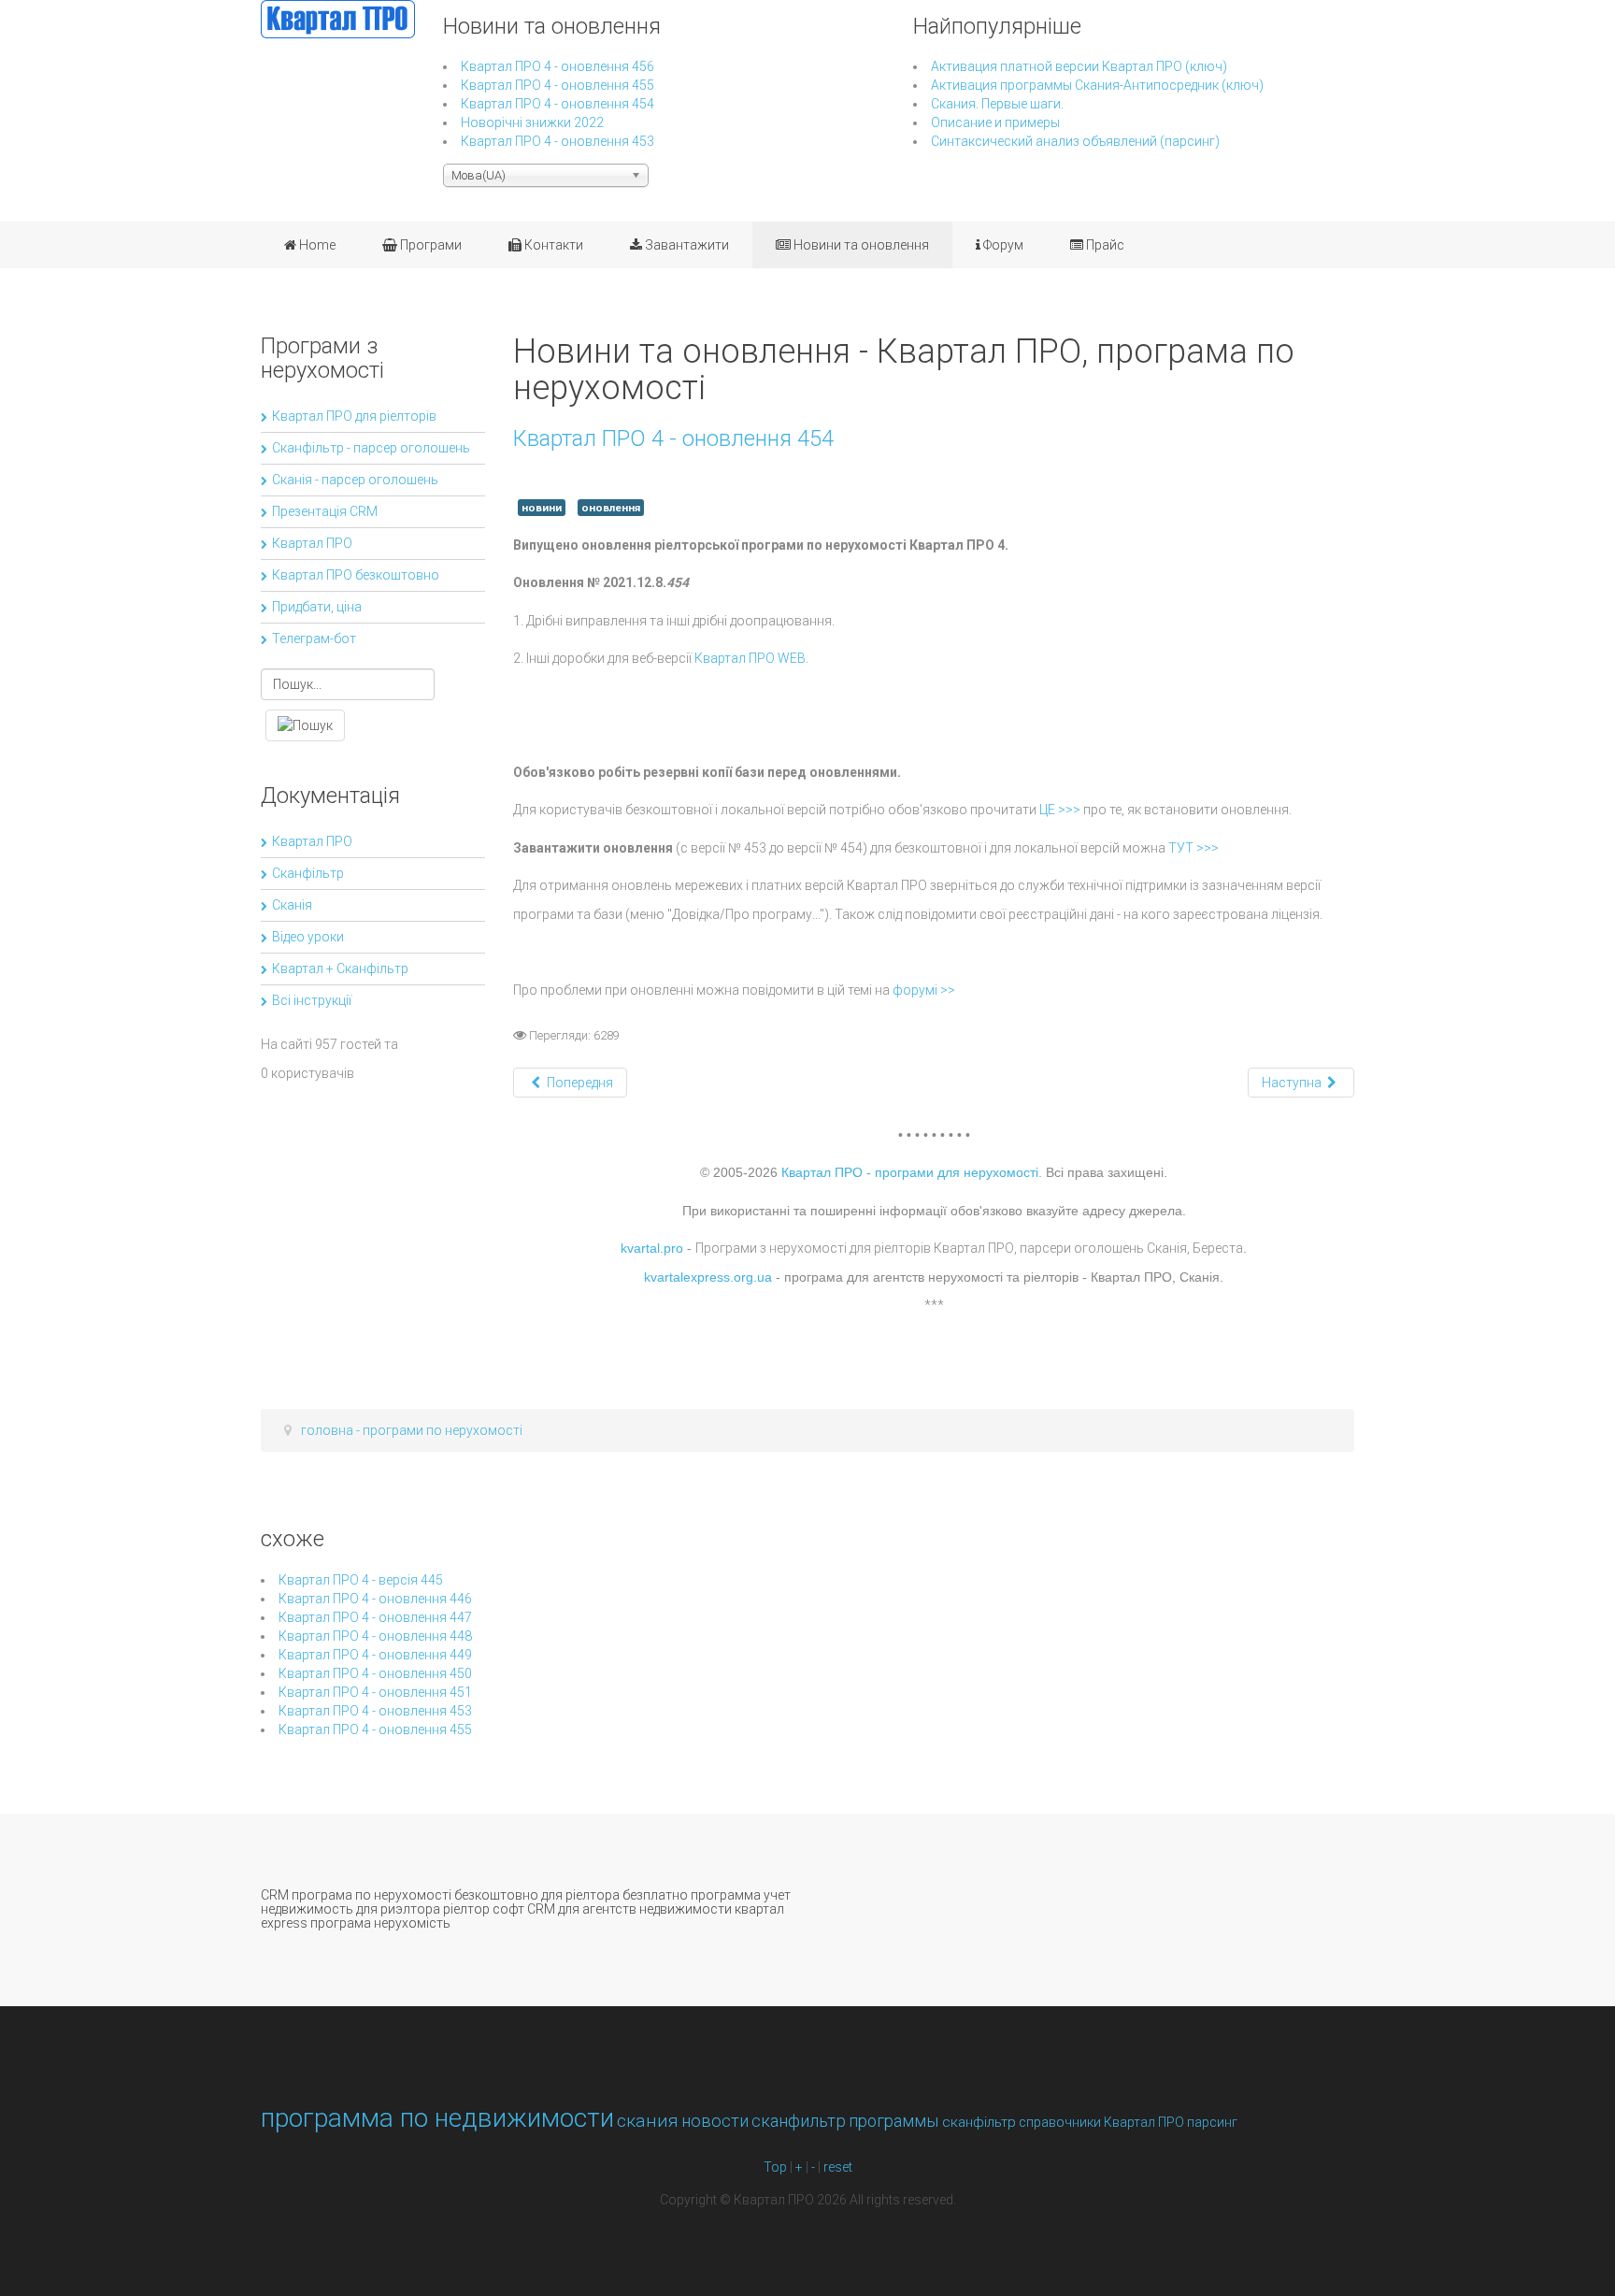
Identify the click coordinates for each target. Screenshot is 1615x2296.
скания (648, 2121)
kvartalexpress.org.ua (708, 1277)
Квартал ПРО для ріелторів (354, 416)
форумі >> (924, 990)
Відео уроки (308, 937)
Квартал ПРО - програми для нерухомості (910, 1172)
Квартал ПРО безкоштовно (356, 575)
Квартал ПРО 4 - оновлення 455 (375, 1729)
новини (542, 508)
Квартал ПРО (312, 543)
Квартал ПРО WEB (750, 658)
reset (838, 2167)
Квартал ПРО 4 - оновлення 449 (375, 1655)
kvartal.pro (652, 1248)
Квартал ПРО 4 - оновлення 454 (673, 438)
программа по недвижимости (437, 2118)
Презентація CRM (325, 511)
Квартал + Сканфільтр (340, 969)
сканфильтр (799, 2121)
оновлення (611, 508)
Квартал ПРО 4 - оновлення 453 (375, 1711)
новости (715, 2121)
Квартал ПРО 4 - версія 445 (361, 1580)
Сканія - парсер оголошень (355, 480)
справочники (1060, 2122)
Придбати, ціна (317, 607)
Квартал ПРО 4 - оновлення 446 (375, 1599)
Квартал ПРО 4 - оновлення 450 (375, 1673)
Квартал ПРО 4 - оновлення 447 (375, 1617)
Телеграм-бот (314, 639)
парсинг (1212, 2122)
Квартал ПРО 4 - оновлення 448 (375, 1636)
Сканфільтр (308, 873)
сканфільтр (979, 2122)
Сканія (292, 905)
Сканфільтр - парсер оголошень (371, 448)
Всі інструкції (312, 1000)
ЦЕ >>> (1060, 810)
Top (775, 2167)
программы (894, 2121)
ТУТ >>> (1193, 848)
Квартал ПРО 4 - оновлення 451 (375, 1692)
